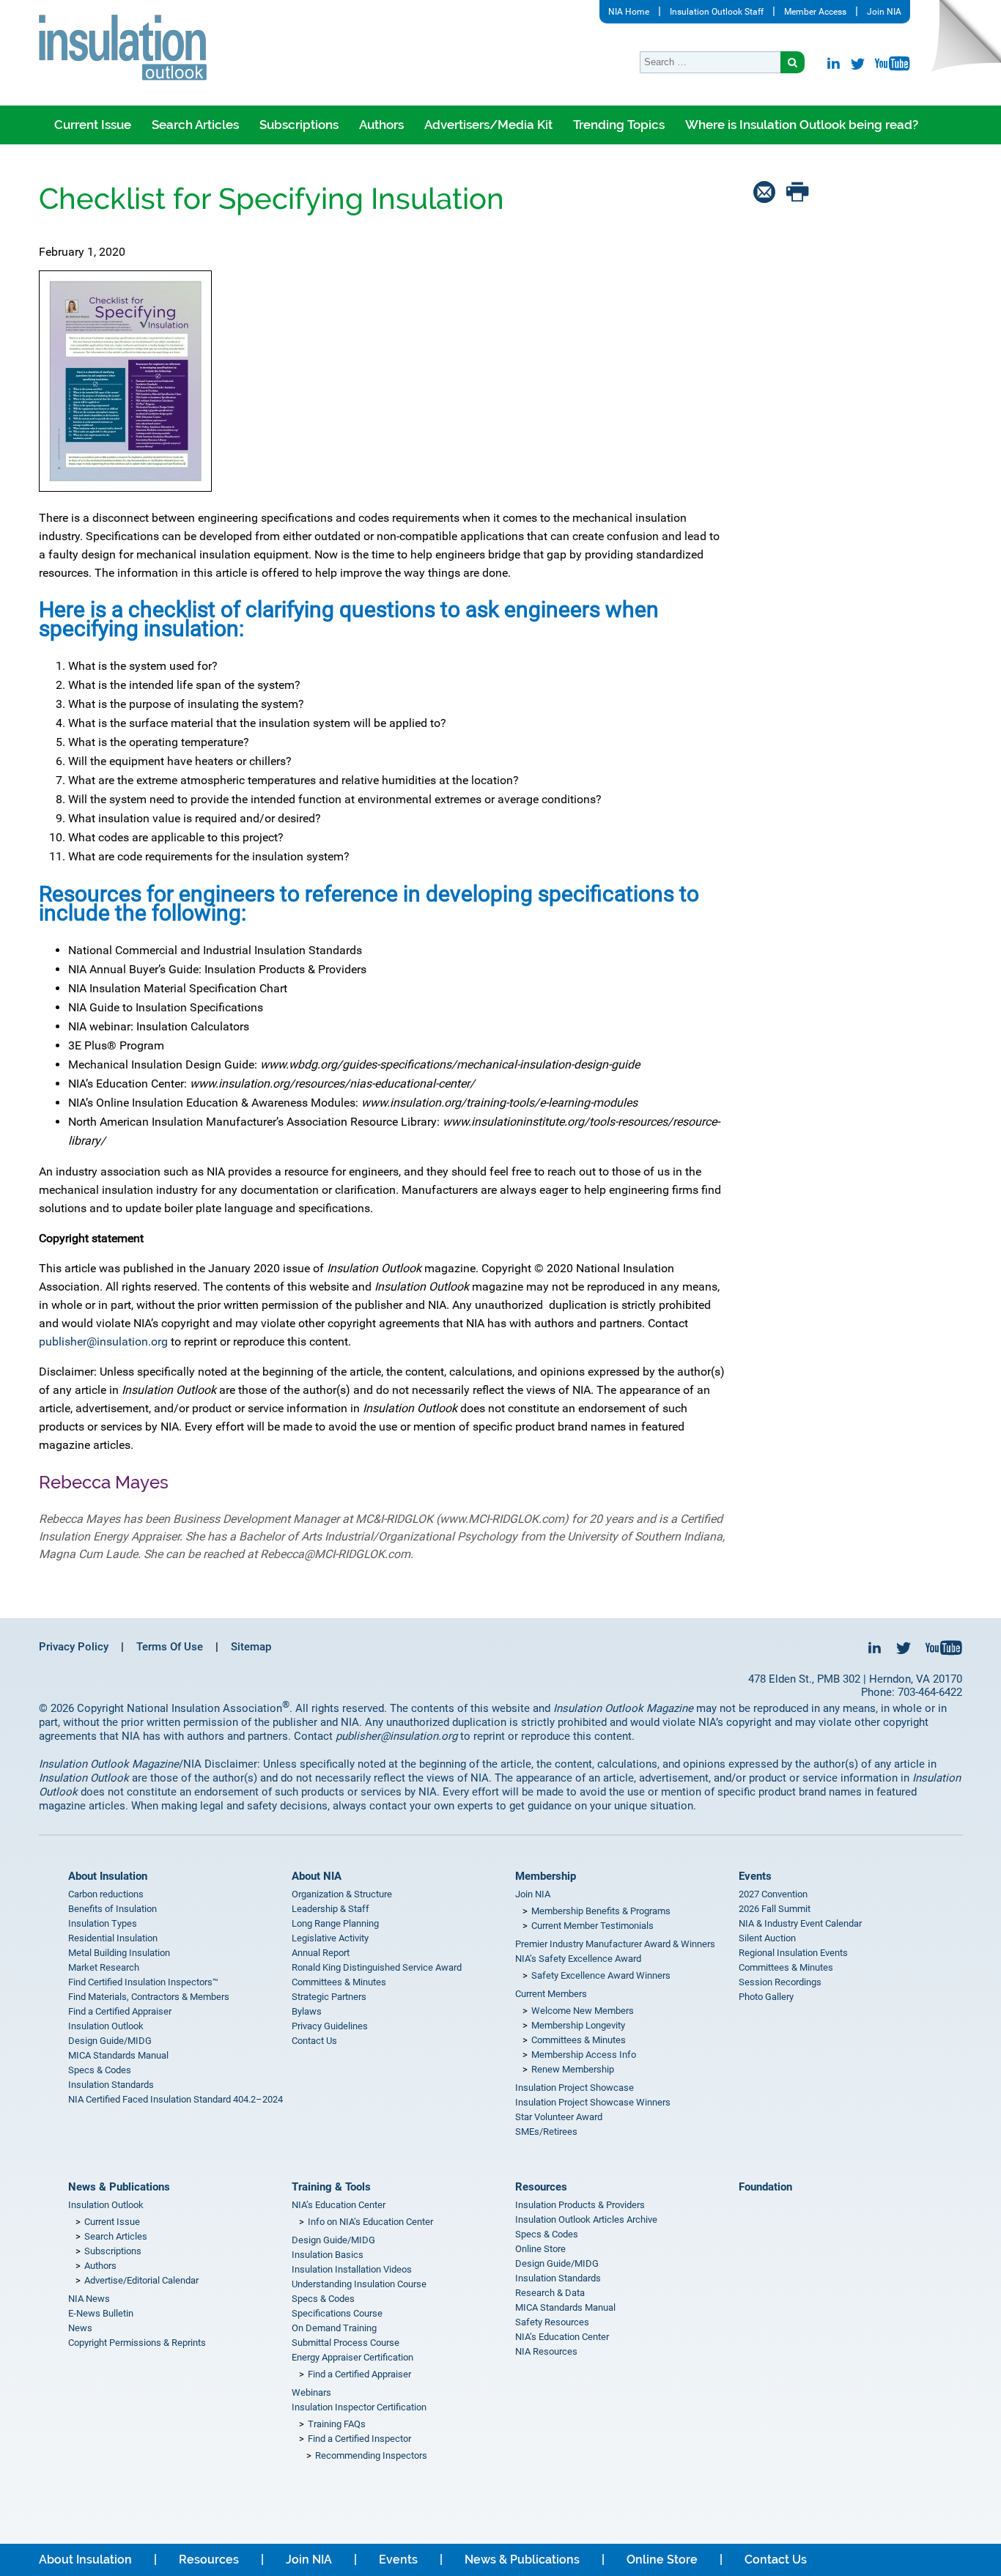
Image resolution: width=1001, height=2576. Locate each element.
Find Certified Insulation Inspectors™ (143, 1982)
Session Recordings (780, 1982)
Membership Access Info (584, 2055)
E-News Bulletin (101, 2313)
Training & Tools (331, 2187)
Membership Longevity (578, 2025)
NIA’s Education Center (339, 2205)
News (80, 2328)
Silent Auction (767, 1938)
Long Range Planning (335, 1923)
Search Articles (195, 125)
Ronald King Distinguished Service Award (377, 1967)
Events (755, 1876)
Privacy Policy (74, 1647)
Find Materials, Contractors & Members (149, 1997)
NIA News (89, 2299)
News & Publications (119, 2187)
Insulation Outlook (106, 2026)
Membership (546, 1876)
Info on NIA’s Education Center (370, 2222)
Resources (541, 2187)
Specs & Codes (100, 2070)
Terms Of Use (170, 1647)
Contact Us (314, 2041)
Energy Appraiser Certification (352, 2357)
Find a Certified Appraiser (120, 2011)
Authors (381, 125)
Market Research (104, 1967)
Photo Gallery (766, 1997)
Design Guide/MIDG (110, 2041)
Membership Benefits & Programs (601, 1911)
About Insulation (108, 1876)
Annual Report (321, 1953)
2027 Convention (773, 1894)
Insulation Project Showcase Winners (593, 2102)
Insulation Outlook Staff (717, 12)
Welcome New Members (583, 2011)
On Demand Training (334, 2328)
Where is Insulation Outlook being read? (802, 125)
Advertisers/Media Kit (488, 125)
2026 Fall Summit (775, 1909)
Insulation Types (103, 1923)
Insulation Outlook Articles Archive (586, 2219)
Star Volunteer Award (559, 2117)
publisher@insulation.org (103, 1341)
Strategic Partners (329, 1997)
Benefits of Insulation (112, 1909)
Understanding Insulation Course (359, 2284)
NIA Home (629, 12)
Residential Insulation (113, 1938)
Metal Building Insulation (119, 1953)
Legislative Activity (330, 1938)
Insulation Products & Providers (580, 2205)
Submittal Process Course (346, 2343)
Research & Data (550, 2293)
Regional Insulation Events (793, 1953)
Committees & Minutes (339, 1982)
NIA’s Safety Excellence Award (578, 1959)
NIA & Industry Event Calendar (800, 1923)
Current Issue (93, 125)
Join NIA (884, 12)
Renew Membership (573, 2069)
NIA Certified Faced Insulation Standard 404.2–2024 (176, 2099)
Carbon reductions (106, 1894)
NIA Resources (546, 2351)
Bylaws (307, 2011)
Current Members (551, 1994)
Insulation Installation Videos (352, 2269)
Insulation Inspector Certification (359, 2407)
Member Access (815, 12)
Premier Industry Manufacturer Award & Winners (615, 1944)
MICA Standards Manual (118, 2055)
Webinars (311, 2392)
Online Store (540, 2249)
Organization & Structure (342, 1894)
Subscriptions (299, 125)
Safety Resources (552, 2322)
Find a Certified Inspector (359, 2439)
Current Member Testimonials (592, 1926)
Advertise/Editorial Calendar (141, 2280)
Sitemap (251, 1647)
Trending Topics (619, 125)
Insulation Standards (111, 2085)
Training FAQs (337, 2424)
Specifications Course (337, 2313)
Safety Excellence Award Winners (601, 1975)
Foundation (765, 2187)
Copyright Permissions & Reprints (137, 2343)
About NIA (317, 1876)
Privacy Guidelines (330, 2026)
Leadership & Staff (330, 1909)
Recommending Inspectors (371, 2455)
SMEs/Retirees (546, 2132)
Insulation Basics (328, 2255)
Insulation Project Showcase (575, 2088)
